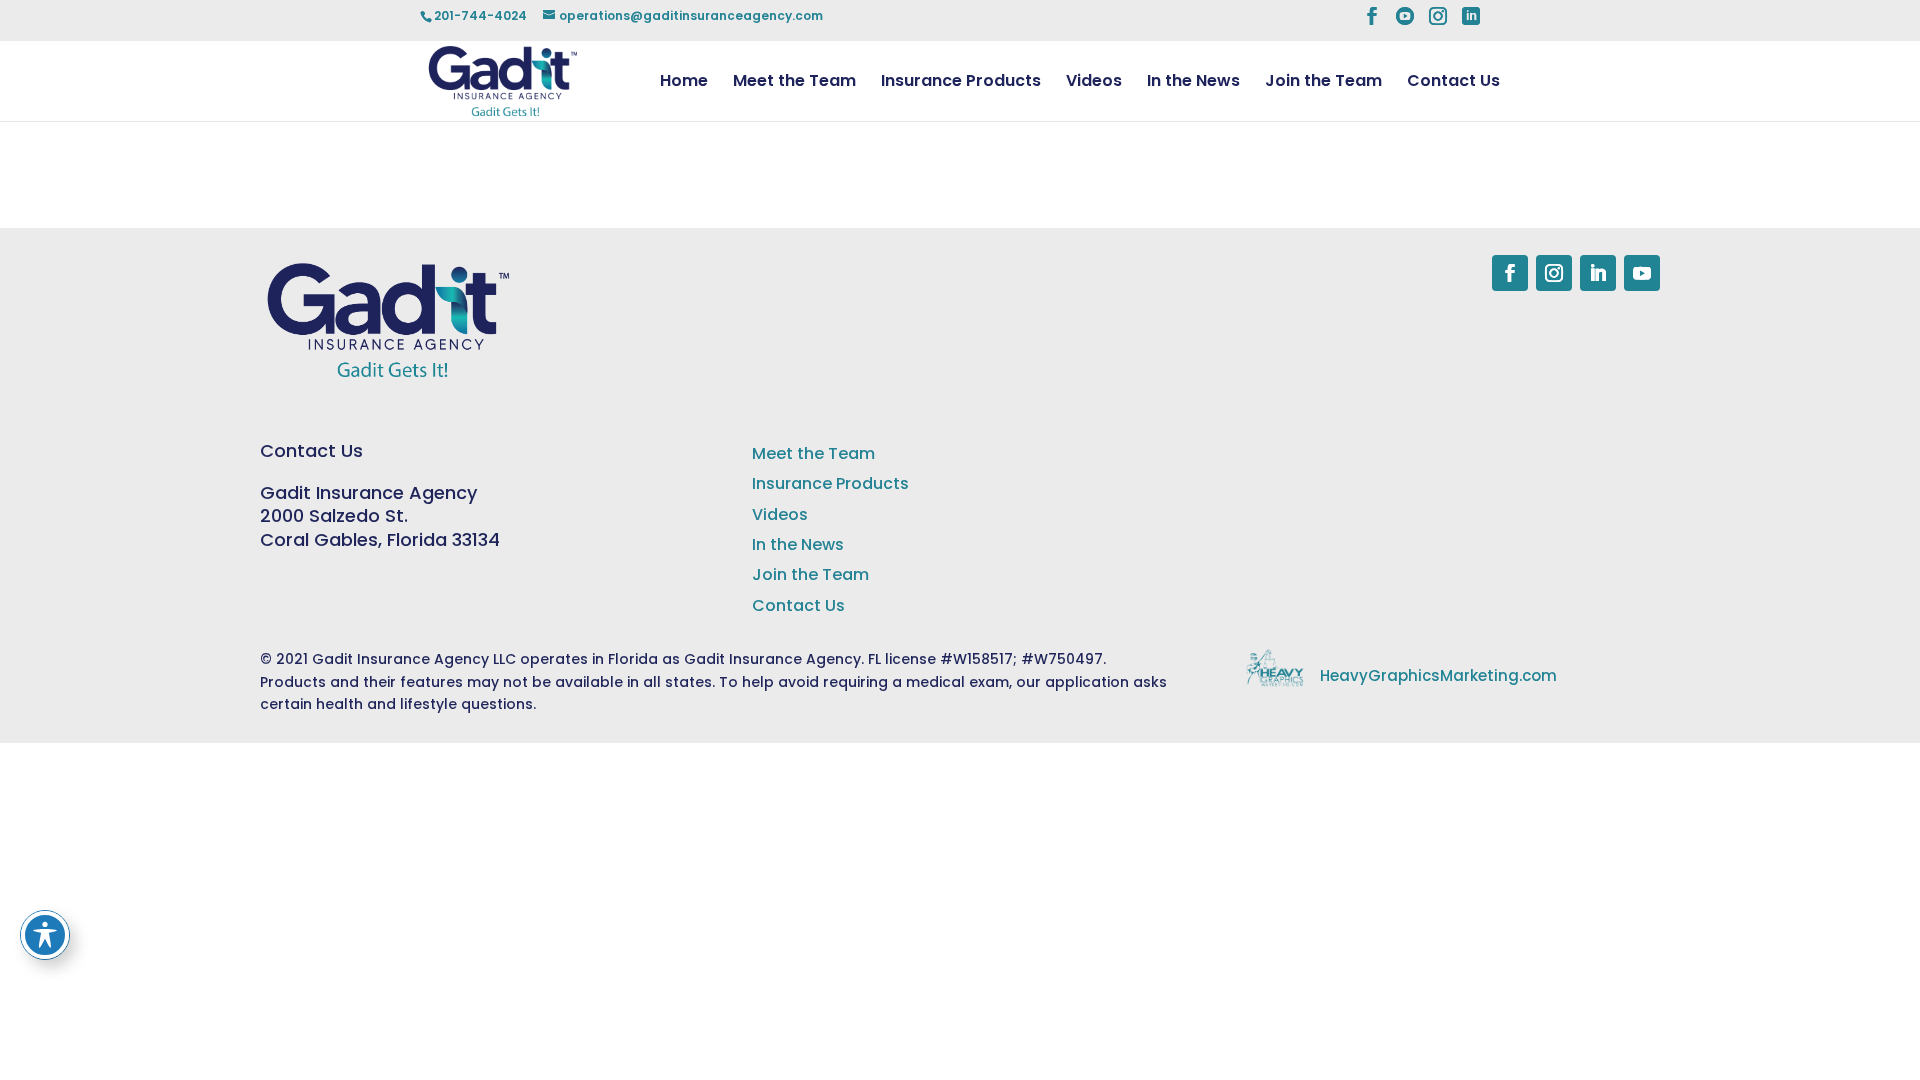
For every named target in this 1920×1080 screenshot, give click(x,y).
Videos (1094, 83)
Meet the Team (794, 83)
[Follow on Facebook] (1510, 273)
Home (684, 83)
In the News (1193, 83)
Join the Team (1323, 83)
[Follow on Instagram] (1554, 273)
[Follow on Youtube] (1642, 273)
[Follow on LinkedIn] (1598, 273)
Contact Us (1453, 83)
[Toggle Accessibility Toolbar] (45, 935)
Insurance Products (961, 83)
